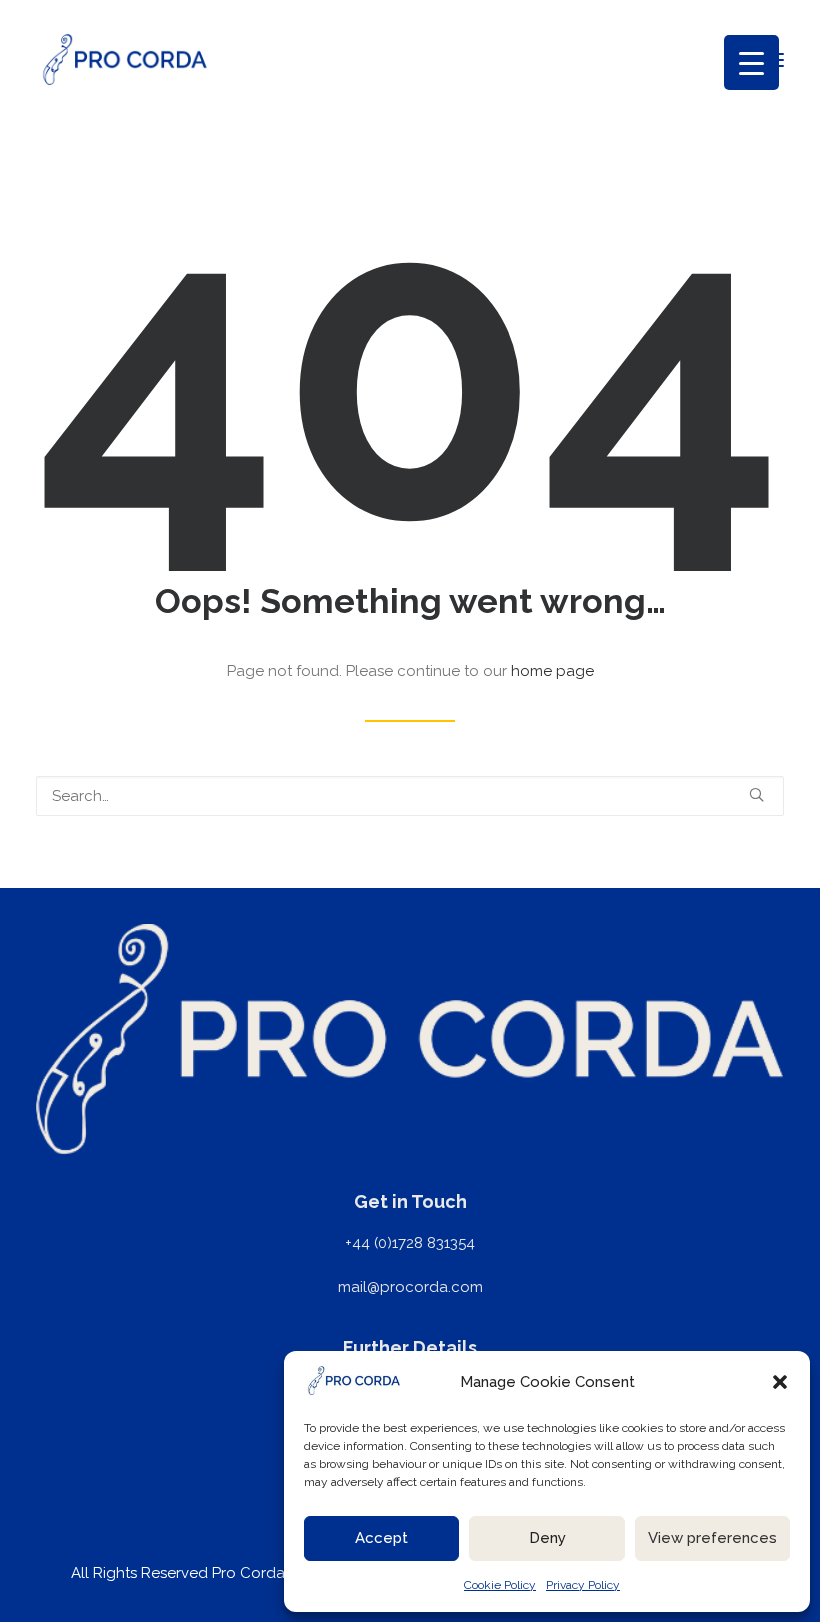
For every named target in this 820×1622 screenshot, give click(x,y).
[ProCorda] (125, 59)
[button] (780, 1382)
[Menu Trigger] (751, 62)
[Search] (410, 796)
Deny (547, 1538)
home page (552, 671)
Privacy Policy (583, 1585)
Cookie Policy (500, 1585)
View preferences (712, 1538)
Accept (381, 1538)
